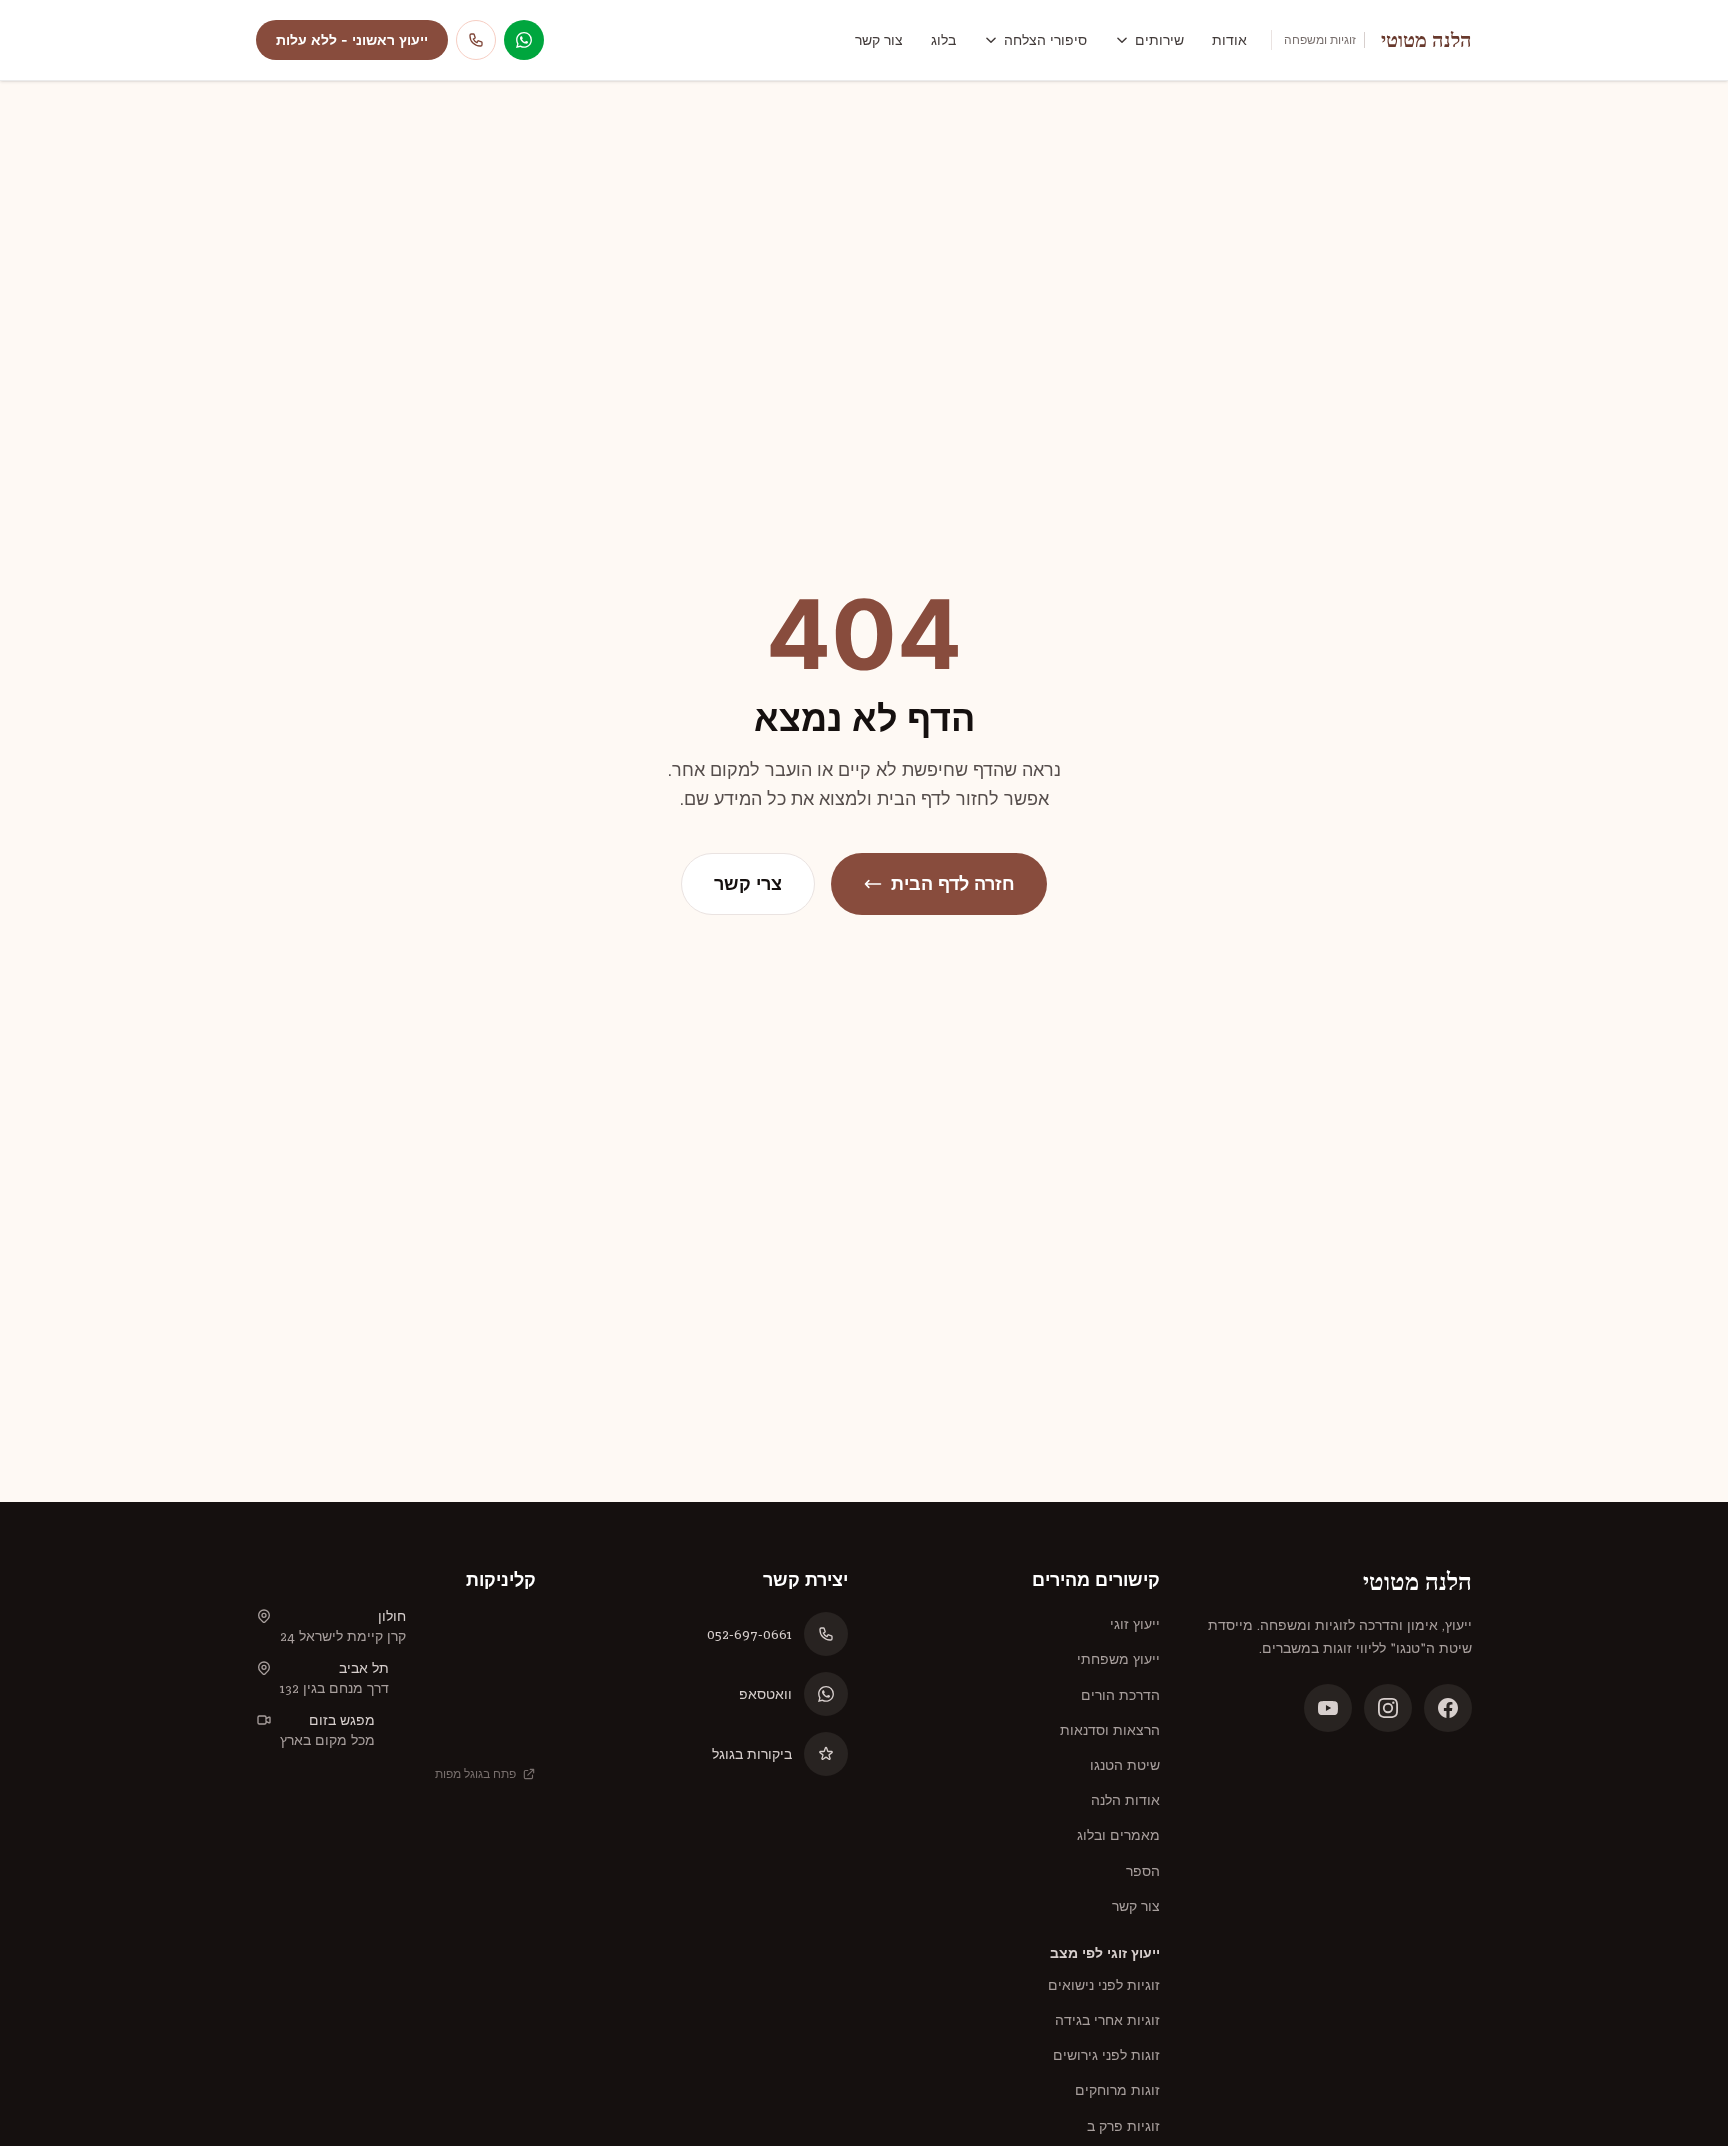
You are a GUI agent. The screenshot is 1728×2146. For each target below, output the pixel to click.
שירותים (1159, 40)
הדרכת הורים (1120, 1695)
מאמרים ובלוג (1118, 1835)
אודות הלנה (1125, 1800)
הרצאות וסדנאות (1110, 1730)
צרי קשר (748, 883)
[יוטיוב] (1328, 1708)
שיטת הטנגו (1125, 1765)
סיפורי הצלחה (1045, 40)
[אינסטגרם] (1388, 1708)
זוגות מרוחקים (1117, 2090)
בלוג (943, 40)
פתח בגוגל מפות (475, 1774)
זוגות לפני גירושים (1106, 2055)
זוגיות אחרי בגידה (1107, 2020)
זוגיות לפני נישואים (1104, 1985)
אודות (1229, 40)
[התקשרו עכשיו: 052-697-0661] (476, 40)
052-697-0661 (749, 1634)
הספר (1143, 1871)
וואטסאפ (765, 1694)
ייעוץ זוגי (1135, 1624)
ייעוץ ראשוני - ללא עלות (352, 40)
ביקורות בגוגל (752, 1754)
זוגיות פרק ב (1123, 2126)
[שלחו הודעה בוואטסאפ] (524, 40)
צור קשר (879, 40)
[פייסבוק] (1448, 1708)
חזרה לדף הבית (953, 883)
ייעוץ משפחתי (1118, 1659)
